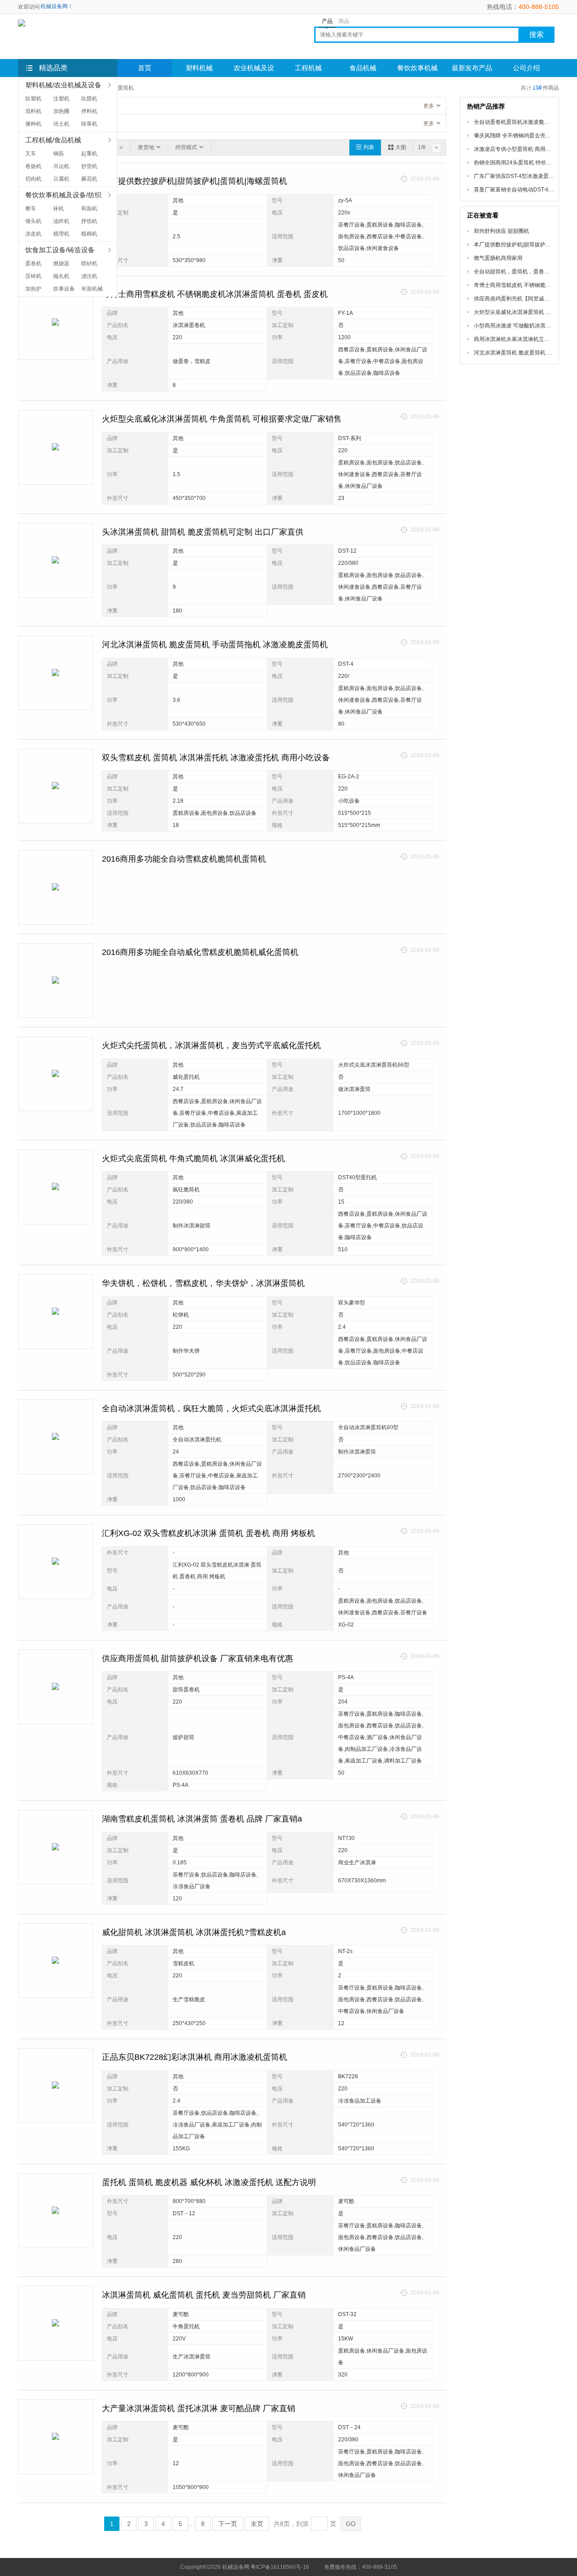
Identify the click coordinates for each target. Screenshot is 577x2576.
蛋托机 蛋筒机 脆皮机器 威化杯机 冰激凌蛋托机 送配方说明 (209, 2182)
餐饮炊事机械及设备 (417, 71)
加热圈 (61, 111)
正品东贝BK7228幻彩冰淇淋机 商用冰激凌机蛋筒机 (195, 2057)
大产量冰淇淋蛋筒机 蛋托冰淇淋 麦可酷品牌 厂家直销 (199, 2408)
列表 (369, 147)
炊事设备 (64, 289)
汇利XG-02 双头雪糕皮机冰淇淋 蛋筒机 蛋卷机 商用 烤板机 (208, 1533)
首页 (145, 68)
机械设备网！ (57, 6)
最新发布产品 (472, 68)
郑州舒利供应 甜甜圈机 (501, 231)
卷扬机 (33, 166)
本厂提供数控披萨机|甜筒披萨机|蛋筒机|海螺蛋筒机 (195, 181)
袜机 (59, 209)
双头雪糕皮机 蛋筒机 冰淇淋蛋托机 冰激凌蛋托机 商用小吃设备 (216, 758)
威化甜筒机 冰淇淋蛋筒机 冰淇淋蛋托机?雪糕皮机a (194, 1932)
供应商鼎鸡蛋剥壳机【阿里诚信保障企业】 (525, 299)
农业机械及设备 (254, 71)
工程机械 (308, 68)
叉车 (31, 154)
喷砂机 (89, 264)
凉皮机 (33, 234)
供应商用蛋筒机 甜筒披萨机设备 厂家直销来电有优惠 (197, 1658)
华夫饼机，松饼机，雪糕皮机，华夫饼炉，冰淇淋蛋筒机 (203, 1283)
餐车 (31, 209)
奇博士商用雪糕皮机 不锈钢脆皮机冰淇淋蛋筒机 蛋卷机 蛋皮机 (215, 294)
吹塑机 (33, 99)
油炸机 (61, 221)
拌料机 (89, 111)
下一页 (228, 2524)
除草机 (89, 124)
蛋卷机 (33, 264)
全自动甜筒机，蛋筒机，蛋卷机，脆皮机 (522, 272)
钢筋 (59, 154)
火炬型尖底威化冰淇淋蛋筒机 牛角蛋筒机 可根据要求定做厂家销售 (222, 419)
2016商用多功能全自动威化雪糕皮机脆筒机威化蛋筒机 (200, 952)
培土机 (61, 124)
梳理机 (61, 234)
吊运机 (61, 166)
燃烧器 (61, 264)
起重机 (89, 154)
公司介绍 (527, 68)
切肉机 (33, 179)
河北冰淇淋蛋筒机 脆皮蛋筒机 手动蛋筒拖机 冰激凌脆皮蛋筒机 (215, 645)
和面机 (89, 209)
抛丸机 (61, 276)
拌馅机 (89, 221)
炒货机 (89, 166)
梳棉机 (89, 234)
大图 (401, 147)
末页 (257, 2524)
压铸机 (33, 276)
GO (351, 2524)
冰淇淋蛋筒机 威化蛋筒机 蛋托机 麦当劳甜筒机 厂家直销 (204, 2295)
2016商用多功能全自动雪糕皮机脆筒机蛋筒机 (184, 859)
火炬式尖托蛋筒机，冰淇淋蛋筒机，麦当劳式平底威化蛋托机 (211, 1045)
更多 (429, 106)
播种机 (33, 124)
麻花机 (89, 179)
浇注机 (89, 276)
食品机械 (363, 68)
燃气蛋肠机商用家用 (498, 258)
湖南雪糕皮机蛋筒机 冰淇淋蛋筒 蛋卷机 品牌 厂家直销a (202, 1819)
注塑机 (61, 99)
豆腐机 (61, 179)
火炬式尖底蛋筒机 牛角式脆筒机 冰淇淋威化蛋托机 (193, 1159)
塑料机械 (199, 68)
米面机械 (92, 289)
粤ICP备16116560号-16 (280, 2567)
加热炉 (33, 289)
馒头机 (33, 221)
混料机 (33, 111)
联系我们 (145, 86)
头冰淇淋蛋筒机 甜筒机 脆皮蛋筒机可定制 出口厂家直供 (203, 532)
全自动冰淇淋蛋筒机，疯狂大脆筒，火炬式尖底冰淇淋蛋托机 (211, 1408)
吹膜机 (89, 99)
